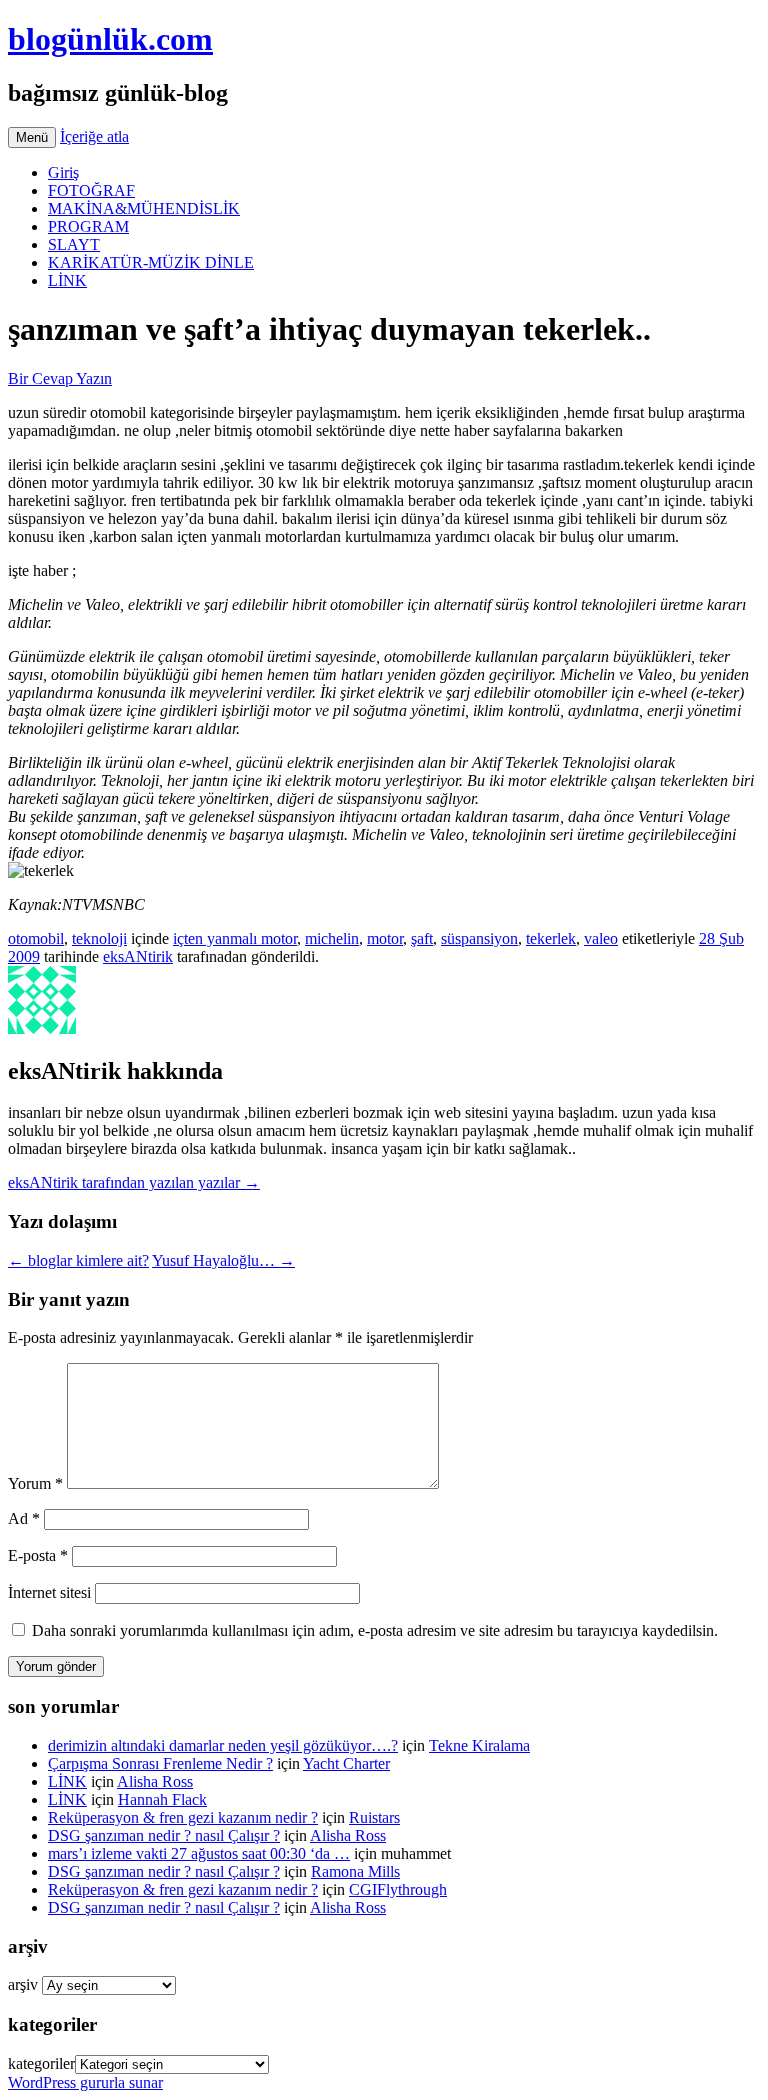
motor (385, 938)
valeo (601, 938)
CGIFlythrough (398, 1889)
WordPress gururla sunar (85, 2082)
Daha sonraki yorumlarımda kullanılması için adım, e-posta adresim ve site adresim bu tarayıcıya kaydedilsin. (375, 1630)
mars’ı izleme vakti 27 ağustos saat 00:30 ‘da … (199, 1853)
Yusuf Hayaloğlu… (223, 1260)
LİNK (67, 280)
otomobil (36, 938)
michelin (332, 938)
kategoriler (41, 2063)
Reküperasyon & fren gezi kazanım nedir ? (183, 1817)
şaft (422, 938)
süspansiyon (479, 938)
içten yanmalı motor (235, 938)
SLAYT (74, 244)
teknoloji (99, 938)
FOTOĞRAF (91, 190)
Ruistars (374, 1817)
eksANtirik (138, 956)
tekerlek (551, 938)
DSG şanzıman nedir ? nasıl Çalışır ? (164, 1835)
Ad (24, 1518)
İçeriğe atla (94, 136)
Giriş (63, 172)
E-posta (38, 1555)
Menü (32, 137)
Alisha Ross (155, 1781)
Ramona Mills (355, 1871)
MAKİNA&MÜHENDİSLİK (144, 208)
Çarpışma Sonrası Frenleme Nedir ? (160, 1763)
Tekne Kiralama (479, 1745)
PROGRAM (88, 226)
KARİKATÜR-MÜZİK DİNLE (151, 262)
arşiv (23, 1984)
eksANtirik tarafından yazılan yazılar (134, 1182)
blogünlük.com (110, 39)
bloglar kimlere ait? (78, 1260)
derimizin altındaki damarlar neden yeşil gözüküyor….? (223, 1745)
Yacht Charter (346, 1763)
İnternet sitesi (49, 1592)
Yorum (35, 1483)
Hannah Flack (162, 1799)
